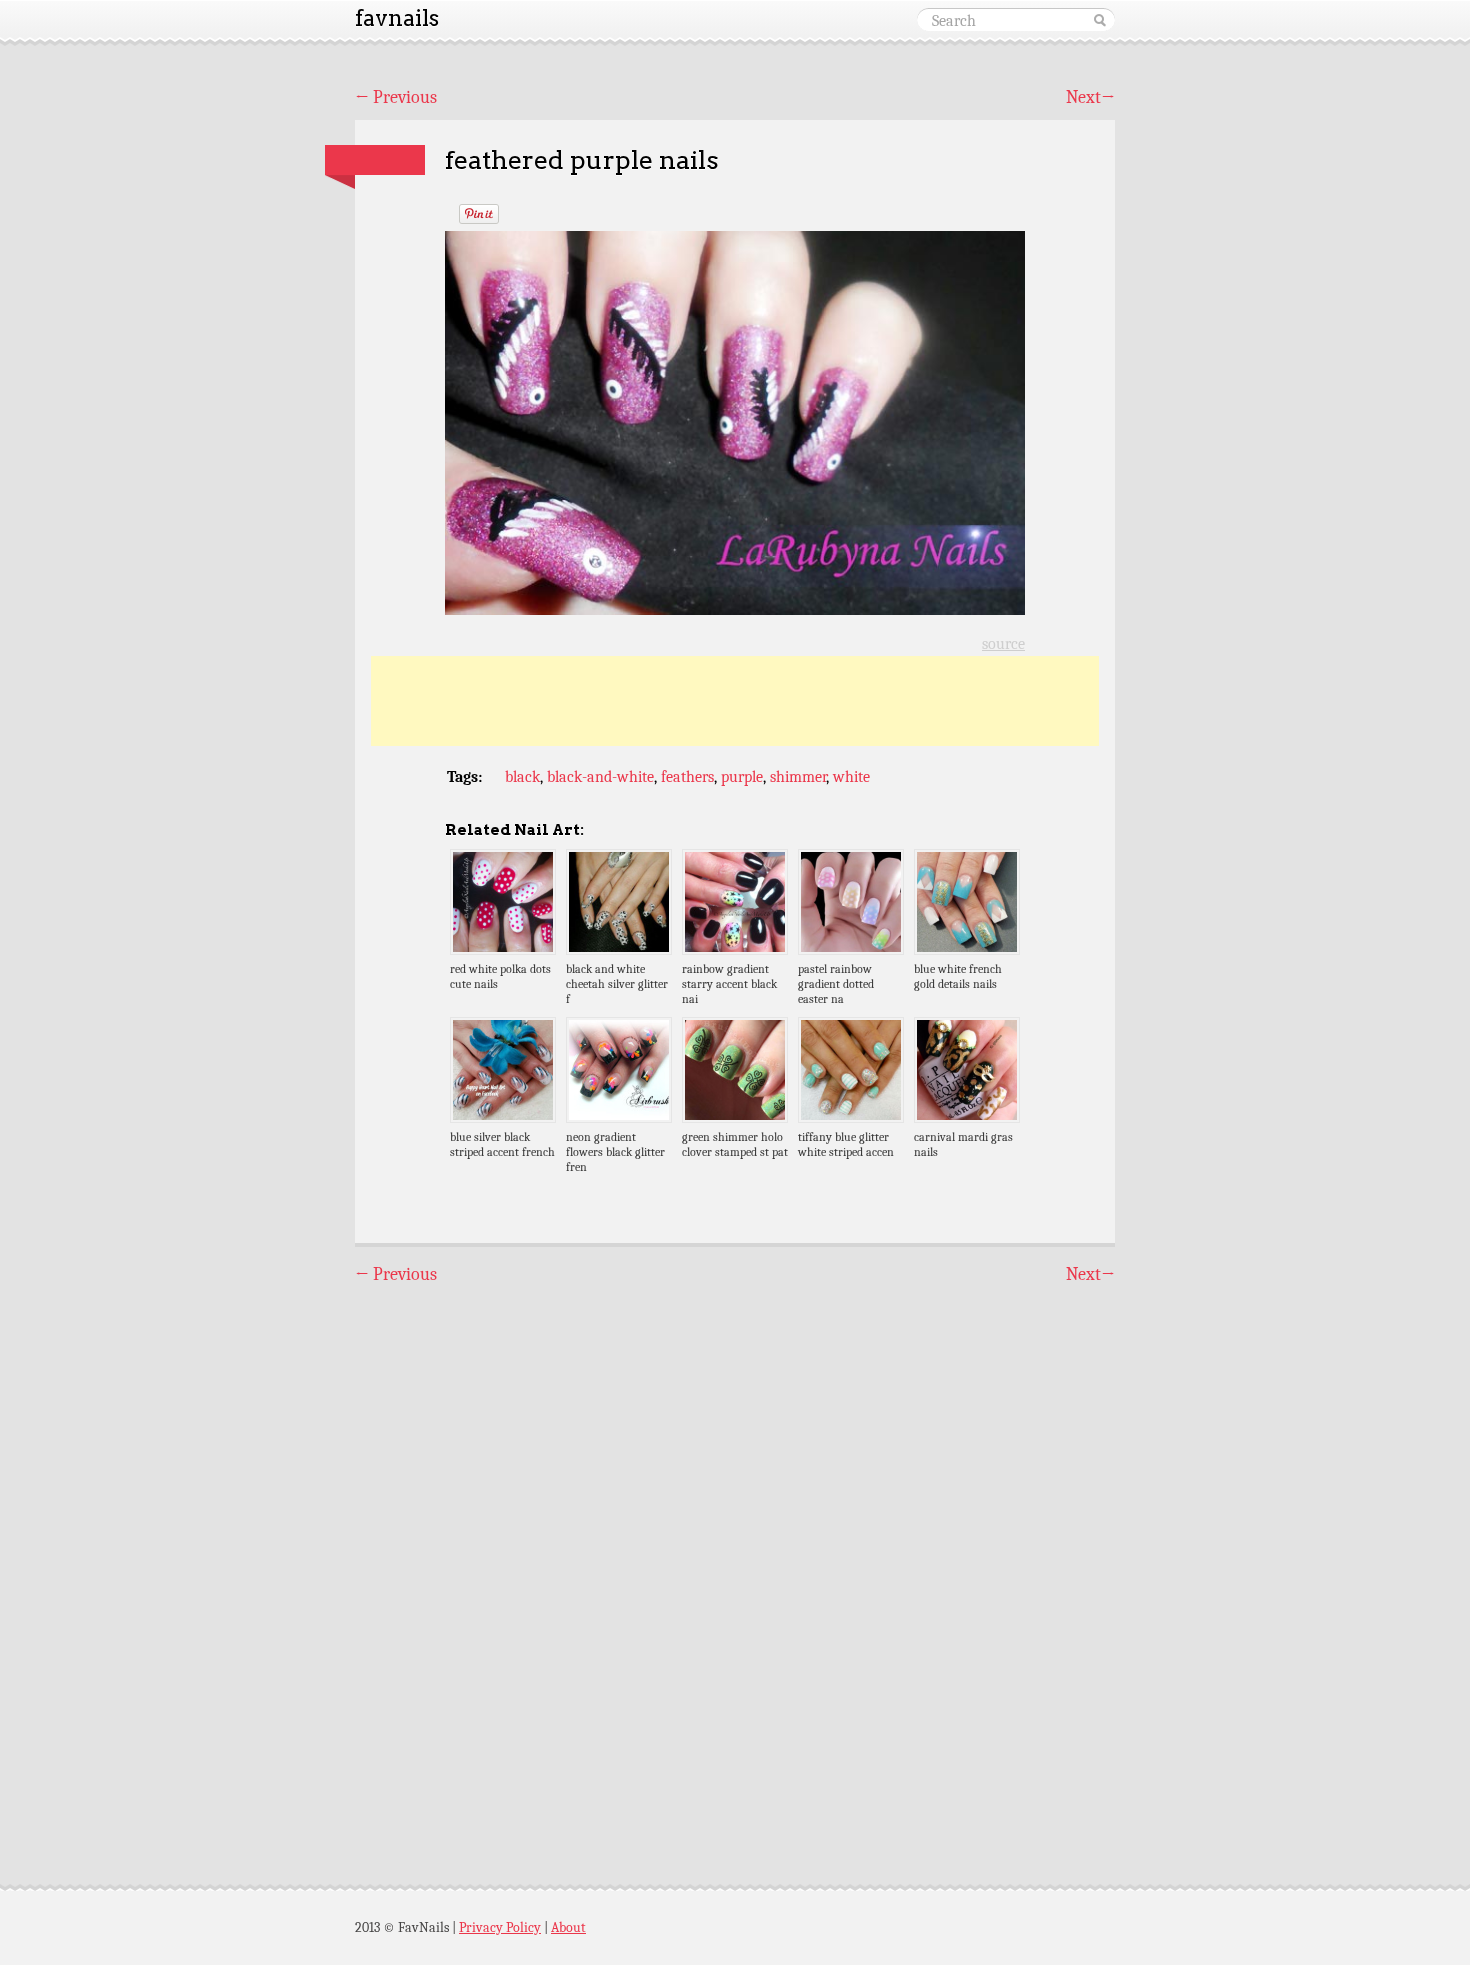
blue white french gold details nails (958, 976)
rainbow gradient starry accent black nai (729, 984)
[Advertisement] (735, 701)
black (522, 777)
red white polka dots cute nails (500, 976)
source (1003, 644)
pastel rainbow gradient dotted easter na (836, 984)
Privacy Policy (500, 1927)
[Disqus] (735, 1567)
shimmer (798, 777)
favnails (397, 18)
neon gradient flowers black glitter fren (615, 1152)
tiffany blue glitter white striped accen (846, 1144)
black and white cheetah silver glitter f (617, 984)
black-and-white (600, 777)
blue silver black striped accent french (502, 1144)
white (851, 777)
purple (742, 777)
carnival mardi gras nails (963, 1144)
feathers (687, 777)
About (568, 1927)
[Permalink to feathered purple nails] (375, 160)
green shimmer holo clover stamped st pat (735, 1144)
